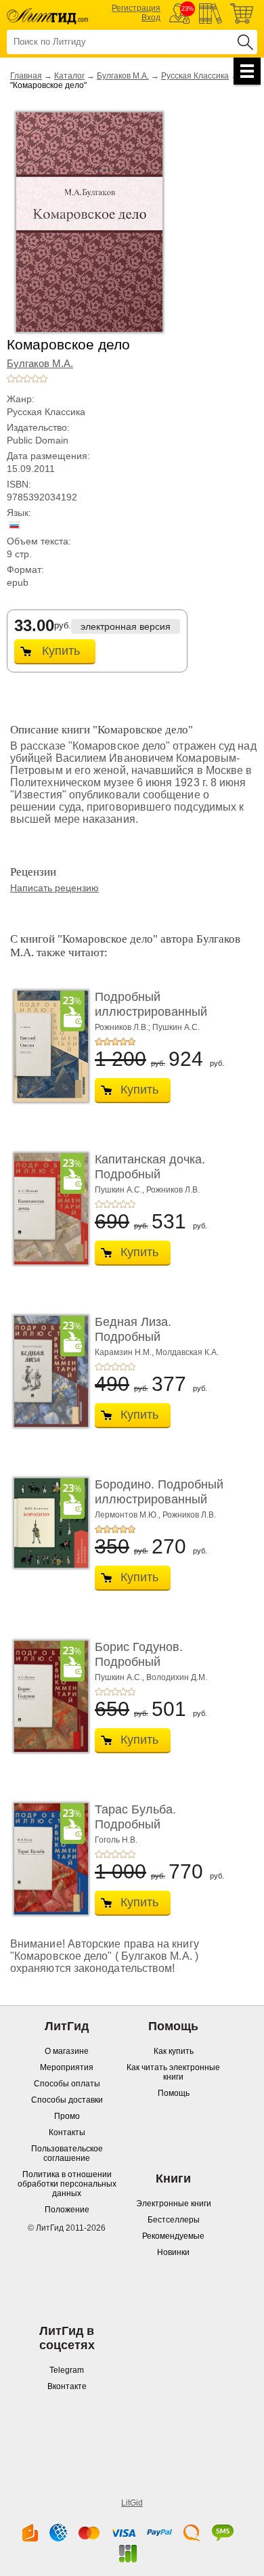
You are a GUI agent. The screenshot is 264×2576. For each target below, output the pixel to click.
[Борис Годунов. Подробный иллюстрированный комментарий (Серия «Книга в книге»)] (47, 1696)
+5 (43, 379)
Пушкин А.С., (119, 1190)
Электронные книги (174, 2204)
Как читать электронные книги (173, 2072)
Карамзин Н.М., (124, 1352)
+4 (35, 379)
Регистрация (136, 8)
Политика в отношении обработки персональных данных (67, 2184)
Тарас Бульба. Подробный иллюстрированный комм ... (151, 1831)
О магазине (67, 2051)
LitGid (132, 2503)
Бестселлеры (174, 2220)
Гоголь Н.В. (116, 1840)
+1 (11, 379)
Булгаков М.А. (123, 76)
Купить (61, 651)
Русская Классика (195, 76)
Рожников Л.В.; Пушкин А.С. (147, 1027)
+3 (27, 379)
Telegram (67, 2370)
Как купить (174, 2051)
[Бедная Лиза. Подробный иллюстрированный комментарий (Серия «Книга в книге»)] (47, 1371)
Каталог (69, 76)
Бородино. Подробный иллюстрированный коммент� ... (159, 1499)
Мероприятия (67, 2067)
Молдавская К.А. (187, 1352)
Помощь (174, 2093)
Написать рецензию (54, 888)
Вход (151, 18)
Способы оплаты (67, 2084)
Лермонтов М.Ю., (128, 1515)
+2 (19, 379)
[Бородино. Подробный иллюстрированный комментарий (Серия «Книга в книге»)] (47, 1523)
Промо (67, 2116)
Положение (67, 2210)
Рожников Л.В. (173, 1190)
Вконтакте (67, 2386)
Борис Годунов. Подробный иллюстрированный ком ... (151, 1669)
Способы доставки (67, 2100)
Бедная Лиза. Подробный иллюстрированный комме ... (151, 1344)
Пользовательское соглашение (67, 2153)
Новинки (173, 2252)
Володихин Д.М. (177, 1677)
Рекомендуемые (173, 2236)
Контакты (67, 2132)
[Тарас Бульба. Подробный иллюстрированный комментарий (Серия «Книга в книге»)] (47, 1859)
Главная (26, 76)
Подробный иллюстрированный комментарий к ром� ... (162, 1011)
